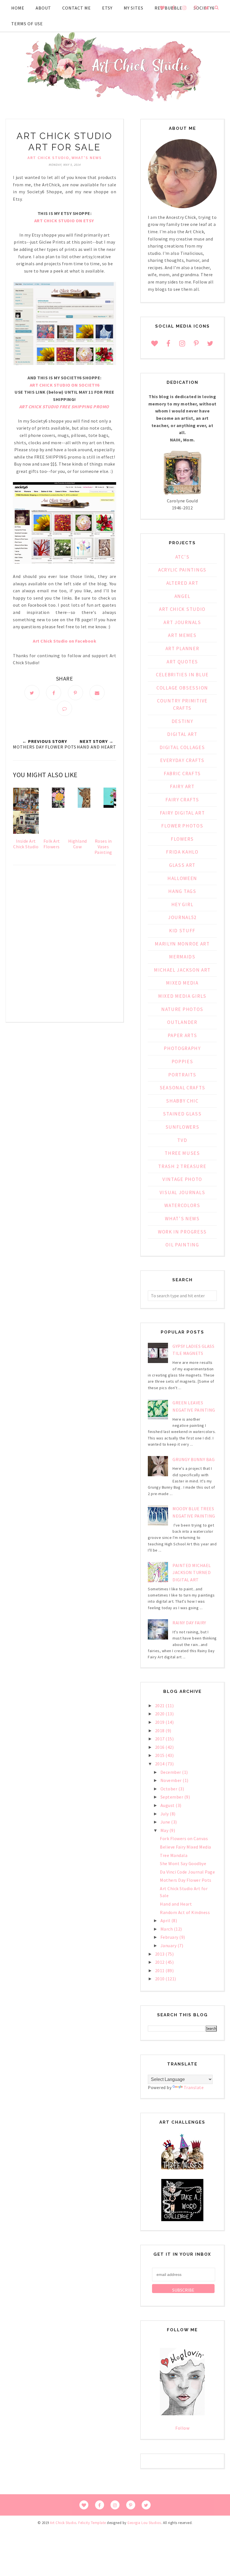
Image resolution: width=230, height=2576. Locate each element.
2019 (160, 1722)
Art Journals (182, 622)
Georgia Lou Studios (144, 2523)
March (167, 1929)
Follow (182, 2428)
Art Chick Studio (48, 158)
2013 (160, 1954)
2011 (160, 1970)
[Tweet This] (32, 693)
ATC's (182, 557)
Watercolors (182, 1205)
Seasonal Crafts (182, 1088)
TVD (182, 1140)
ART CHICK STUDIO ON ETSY (64, 221)
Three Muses (182, 1153)
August (168, 1805)
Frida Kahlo (182, 852)
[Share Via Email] (97, 693)
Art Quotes (182, 662)
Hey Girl (182, 904)
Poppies (182, 1062)
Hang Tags (182, 891)
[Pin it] (75, 693)
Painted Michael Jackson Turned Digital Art (192, 1572)
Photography (182, 1048)
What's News (87, 158)
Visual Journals (182, 1192)
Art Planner (182, 648)
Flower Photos (182, 826)
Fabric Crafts (182, 774)
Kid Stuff (182, 931)
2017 (160, 1739)
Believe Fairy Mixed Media (186, 1847)
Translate (194, 2087)
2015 (160, 1755)
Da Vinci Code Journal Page (187, 1872)
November (172, 1780)
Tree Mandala (174, 1855)
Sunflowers (182, 1127)
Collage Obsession (182, 688)
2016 (160, 1747)
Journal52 (182, 917)
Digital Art (182, 734)
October (169, 1789)
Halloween (182, 878)
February (170, 1937)
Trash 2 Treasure (182, 1166)
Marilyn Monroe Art (182, 944)
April (166, 1920)
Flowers (182, 839)
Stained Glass (182, 1114)
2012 (160, 1962)
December (171, 1772)
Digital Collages (182, 747)
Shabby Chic (182, 1101)
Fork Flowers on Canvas (184, 1838)
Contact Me (77, 8)
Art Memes (182, 635)
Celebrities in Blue (182, 675)
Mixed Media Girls (182, 996)
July (165, 1814)
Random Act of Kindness (185, 1912)
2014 (160, 1764)
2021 (160, 1706)
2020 (160, 1714)
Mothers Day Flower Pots (186, 1880)
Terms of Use (27, 24)
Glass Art (182, 865)
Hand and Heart (176, 1904)
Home (18, 8)
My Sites (134, 8)
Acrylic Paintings (182, 570)
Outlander (182, 1022)
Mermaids (182, 957)
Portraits (182, 1075)
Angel (182, 596)
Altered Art (182, 583)
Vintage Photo (182, 1179)
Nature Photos (182, 1009)
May (165, 1830)
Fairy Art (182, 786)
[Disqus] (65, 945)
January (169, 1945)
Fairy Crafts (182, 800)
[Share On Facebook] (54, 693)
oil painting (182, 1245)
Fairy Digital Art (182, 813)
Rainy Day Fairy (189, 1623)
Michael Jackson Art (182, 970)
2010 (160, 1979)
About (43, 8)
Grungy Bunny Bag (194, 1459)
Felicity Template (92, 2523)
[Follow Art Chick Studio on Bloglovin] (182, 2414)
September (172, 1797)
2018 (160, 1731)
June (166, 1822)
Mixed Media (182, 983)
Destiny (182, 721)
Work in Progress (182, 1232)
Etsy (107, 8)
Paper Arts (182, 1035)
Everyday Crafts (182, 760)
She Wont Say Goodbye (183, 1863)
